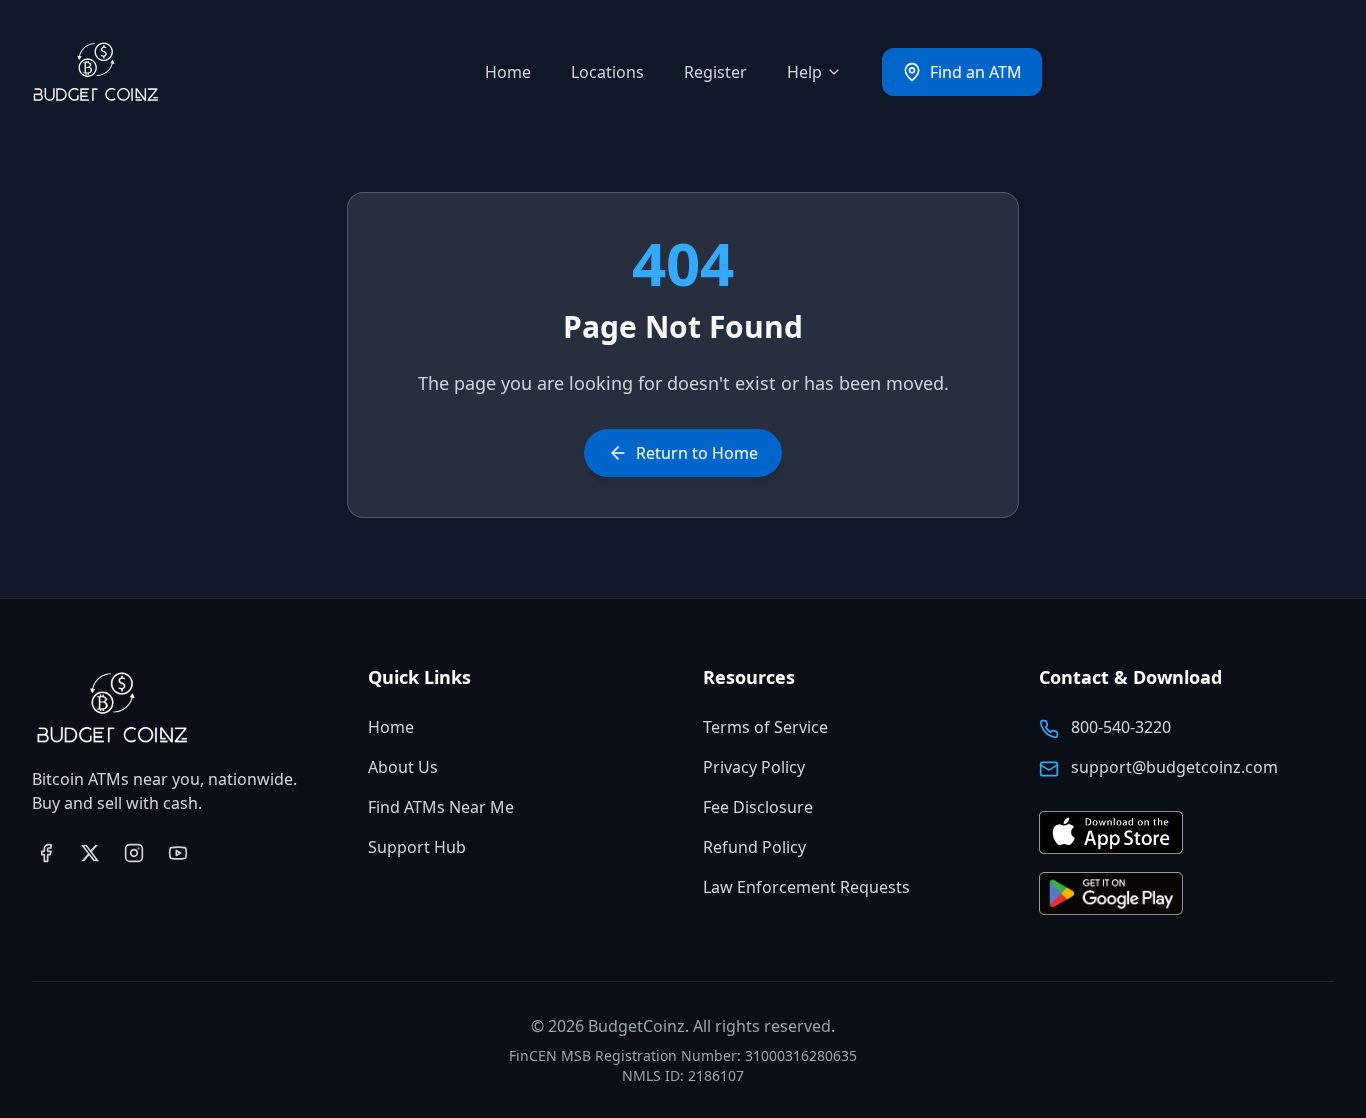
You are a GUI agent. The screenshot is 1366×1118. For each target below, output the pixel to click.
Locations (607, 72)
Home (508, 72)
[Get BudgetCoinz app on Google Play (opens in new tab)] (1111, 894)
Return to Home (697, 453)
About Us (403, 767)
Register (715, 72)
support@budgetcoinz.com (1174, 767)
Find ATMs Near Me (441, 807)
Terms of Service (765, 727)
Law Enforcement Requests (806, 887)
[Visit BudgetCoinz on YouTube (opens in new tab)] (178, 853)
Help (804, 72)
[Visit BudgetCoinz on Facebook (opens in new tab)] (46, 853)
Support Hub (417, 847)
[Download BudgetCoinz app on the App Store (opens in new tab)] (1111, 833)
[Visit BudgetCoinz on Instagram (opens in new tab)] (134, 853)
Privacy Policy (754, 767)
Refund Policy (754, 847)
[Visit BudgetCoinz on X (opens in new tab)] (90, 853)
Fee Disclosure (758, 807)
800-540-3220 (1121, 727)
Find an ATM (976, 72)
